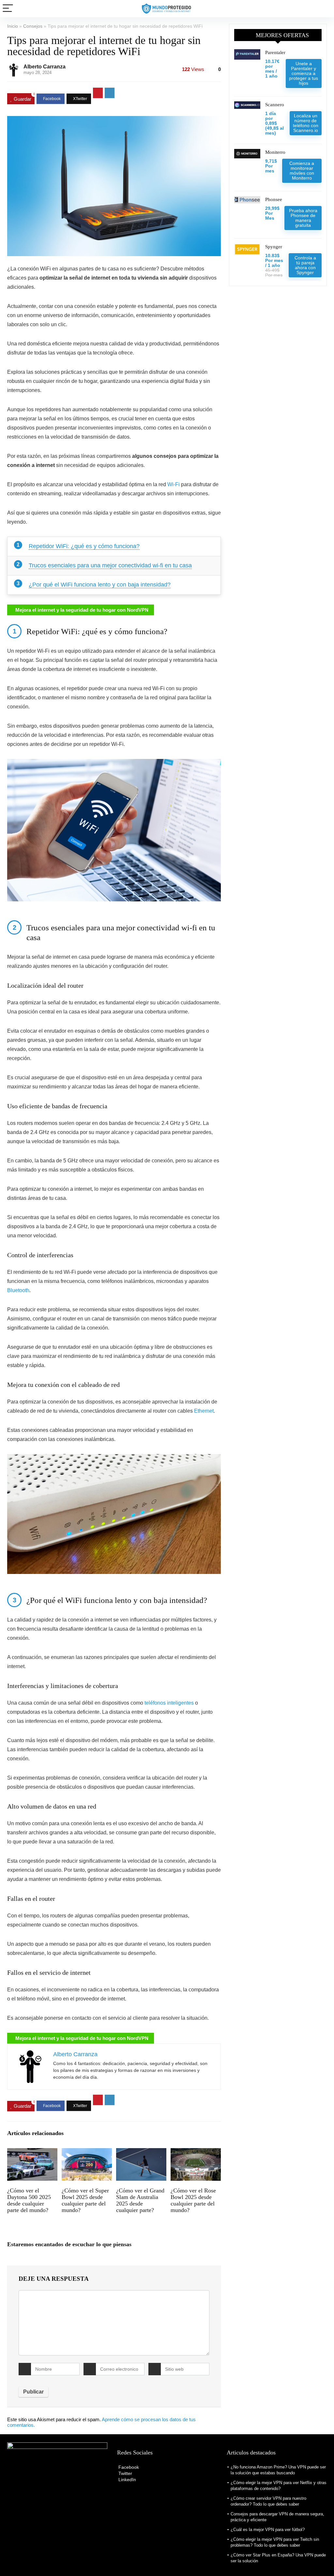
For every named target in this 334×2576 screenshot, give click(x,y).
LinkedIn (127, 2480)
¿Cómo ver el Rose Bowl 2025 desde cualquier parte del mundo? (193, 2200)
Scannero (275, 105)
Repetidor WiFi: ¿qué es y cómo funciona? (84, 546)
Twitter (125, 2473)
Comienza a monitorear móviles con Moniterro (302, 171)
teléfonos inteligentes (169, 1703)
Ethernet (204, 1411)
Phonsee (274, 199)
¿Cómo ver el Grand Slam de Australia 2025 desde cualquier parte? (140, 2200)
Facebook (128, 2467)
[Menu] (8, 9)
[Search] (324, 9)
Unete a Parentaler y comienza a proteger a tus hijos (304, 73)
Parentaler (275, 52)
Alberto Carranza (45, 67)
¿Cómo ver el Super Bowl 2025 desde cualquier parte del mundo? (85, 2200)
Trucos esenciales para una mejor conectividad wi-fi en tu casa (110, 565)
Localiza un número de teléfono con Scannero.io (306, 123)
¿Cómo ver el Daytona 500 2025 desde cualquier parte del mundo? (29, 2200)
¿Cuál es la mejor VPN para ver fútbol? (268, 2530)
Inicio (13, 26)
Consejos (33, 26)
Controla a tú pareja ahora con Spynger (305, 265)
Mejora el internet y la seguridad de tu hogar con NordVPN (82, 610)
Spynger (274, 247)
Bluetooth (18, 1290)
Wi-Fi (174, 484)
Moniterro (275, 152)
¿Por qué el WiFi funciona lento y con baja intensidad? (100, 585)
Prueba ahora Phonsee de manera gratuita (303, 218)
